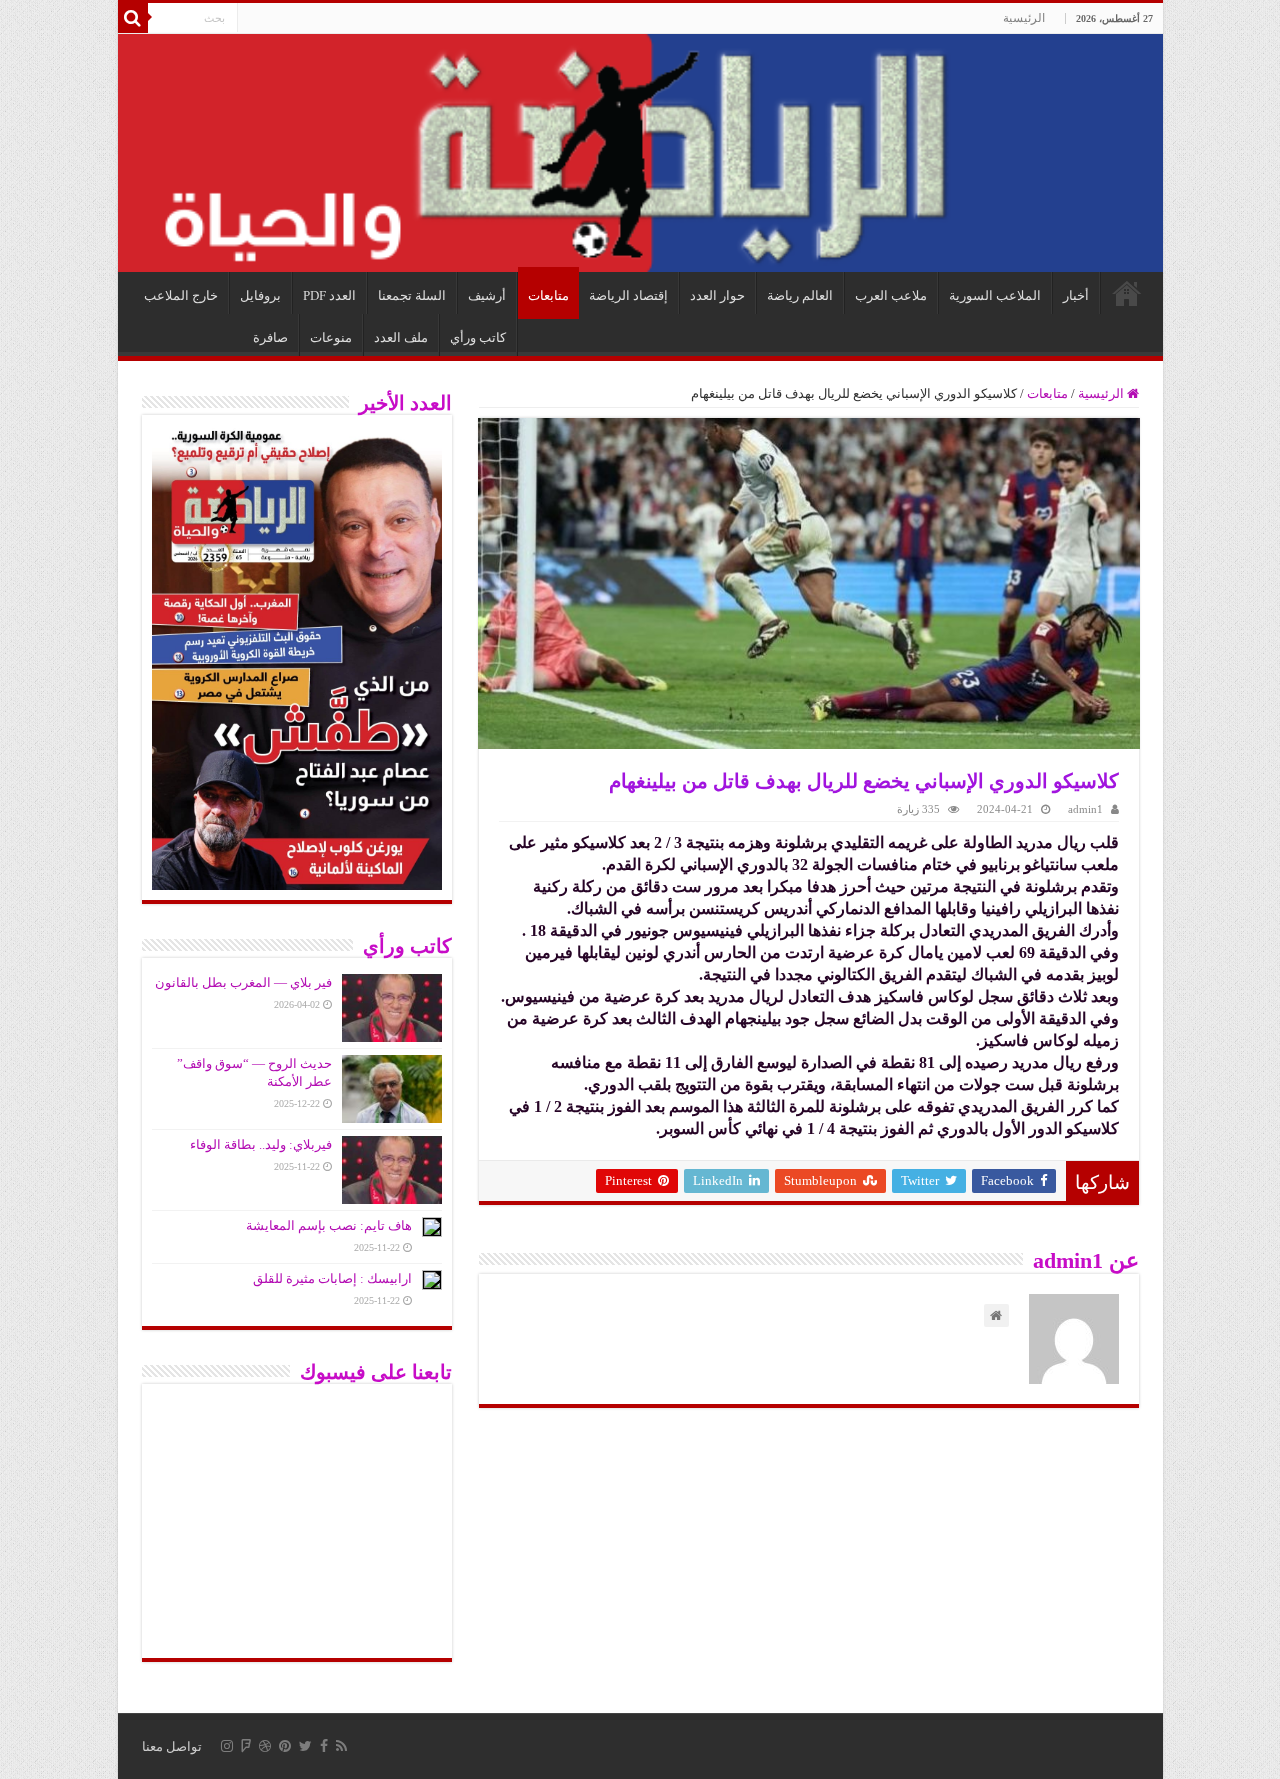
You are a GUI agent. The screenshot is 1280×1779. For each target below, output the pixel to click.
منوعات (331, 337)
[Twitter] (305, 1746)
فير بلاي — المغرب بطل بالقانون (243, 982)
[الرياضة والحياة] (640, 153)
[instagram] (227, 1746)
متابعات (548, 295)
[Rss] (341, 1746)
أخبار (1076, 295)
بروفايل (260, 295)
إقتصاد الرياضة (628, 295)
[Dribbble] (265, 1746)
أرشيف (487, 295)
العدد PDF (329, 295)
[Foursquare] (246, 1746)
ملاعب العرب (891, 295)
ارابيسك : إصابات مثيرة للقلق (332, 1278)
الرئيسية (1024, 18)
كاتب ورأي (478, 337)
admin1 (1085, 809)
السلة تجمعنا (412, 295)
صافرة (270, 337)
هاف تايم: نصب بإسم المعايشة (329, 1225)
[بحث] (133, 18)
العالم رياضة (800, 295)
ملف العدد (401, 337)
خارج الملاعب (181, 295)
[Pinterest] (285, 1746)
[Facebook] (324, 1746)
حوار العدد (717, 295)
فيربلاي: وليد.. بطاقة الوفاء (261, 1144)
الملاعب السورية (995, 295)
